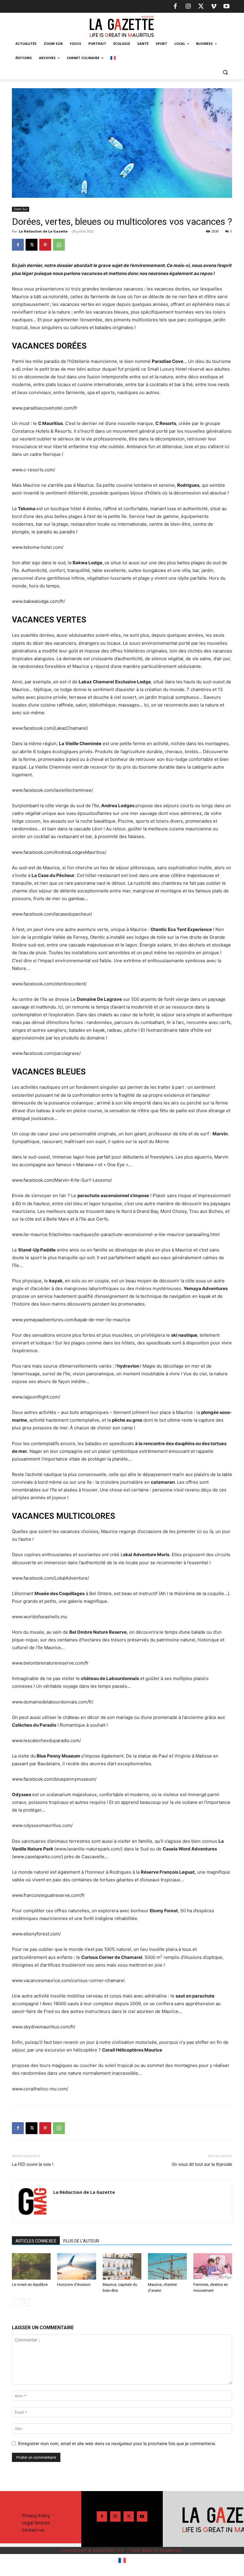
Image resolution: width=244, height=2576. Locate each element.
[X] (201, 7)
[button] (225, 72)
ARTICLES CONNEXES (36, 2241)
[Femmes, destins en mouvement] (213, 2267)
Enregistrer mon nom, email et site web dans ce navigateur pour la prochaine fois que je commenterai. (117, 2443)
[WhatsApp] (59, 245)
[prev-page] (16, 2302)
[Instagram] (188, 7)
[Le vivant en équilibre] (31, 2267)
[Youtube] (226, 7)
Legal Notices (36, 2523)
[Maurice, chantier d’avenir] (167, 2267)
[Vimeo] (214, 7)
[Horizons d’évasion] (76, 2267)
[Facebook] (175, 7)
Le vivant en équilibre (30, 2285)
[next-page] (25, 2302)
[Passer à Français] (122, 2561)
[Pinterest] (45, 245)
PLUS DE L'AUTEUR (81, 2241)
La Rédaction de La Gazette (43, 231)
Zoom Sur (21, 209)
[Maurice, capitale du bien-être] (122, 2267)
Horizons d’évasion (74, 2285)
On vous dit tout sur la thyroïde (202, 2164)
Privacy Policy (36, 2515)
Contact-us (33, 2530)
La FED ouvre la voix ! (33, 2164)
